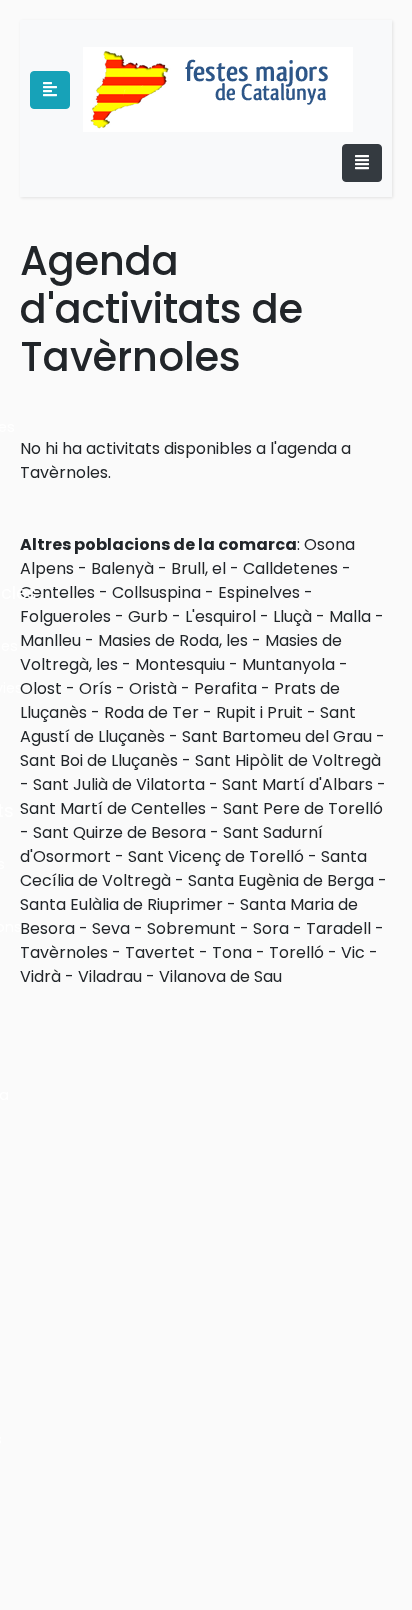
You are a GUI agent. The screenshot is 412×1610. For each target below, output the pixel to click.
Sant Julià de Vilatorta (119, 784)
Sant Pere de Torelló (303, 808)
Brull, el (198, 568)
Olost (41, 688)
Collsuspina (156, 592)
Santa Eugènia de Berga (281, 880)
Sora (271, 928)
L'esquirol (220, 616)
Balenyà (122, 568)
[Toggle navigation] (362, 163)
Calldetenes (290, 568)
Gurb (148, 616)
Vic (353, 952)
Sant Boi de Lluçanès (99, 760)
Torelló (296, 952)
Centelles (57, 592)
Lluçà (292, 616)
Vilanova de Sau (220, 976)
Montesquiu (180, 664)
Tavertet (160, 952)
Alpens (47, 568)
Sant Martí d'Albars (297, 784)
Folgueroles (65, 616)
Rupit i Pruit (259, 712)
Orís (95, 688)
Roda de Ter (151, 712)
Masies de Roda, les (173, 640)
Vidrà (40, 976)
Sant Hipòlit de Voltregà (288, 760)
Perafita (225, 688)
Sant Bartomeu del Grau (277, 736)
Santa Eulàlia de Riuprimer (121, 904)
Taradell (338, 928)
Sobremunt (191, 928)
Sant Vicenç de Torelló (216, 856)
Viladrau (110, 976)
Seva (111, 928)
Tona (232, 952)
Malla (350, 616)
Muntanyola (288, 664)
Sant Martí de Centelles (113, 808)
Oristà (153, 688)
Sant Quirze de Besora (119, 832)
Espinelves (259, 592)
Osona (329, 544)
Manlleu (50, 640)
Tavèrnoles (64, 952)
